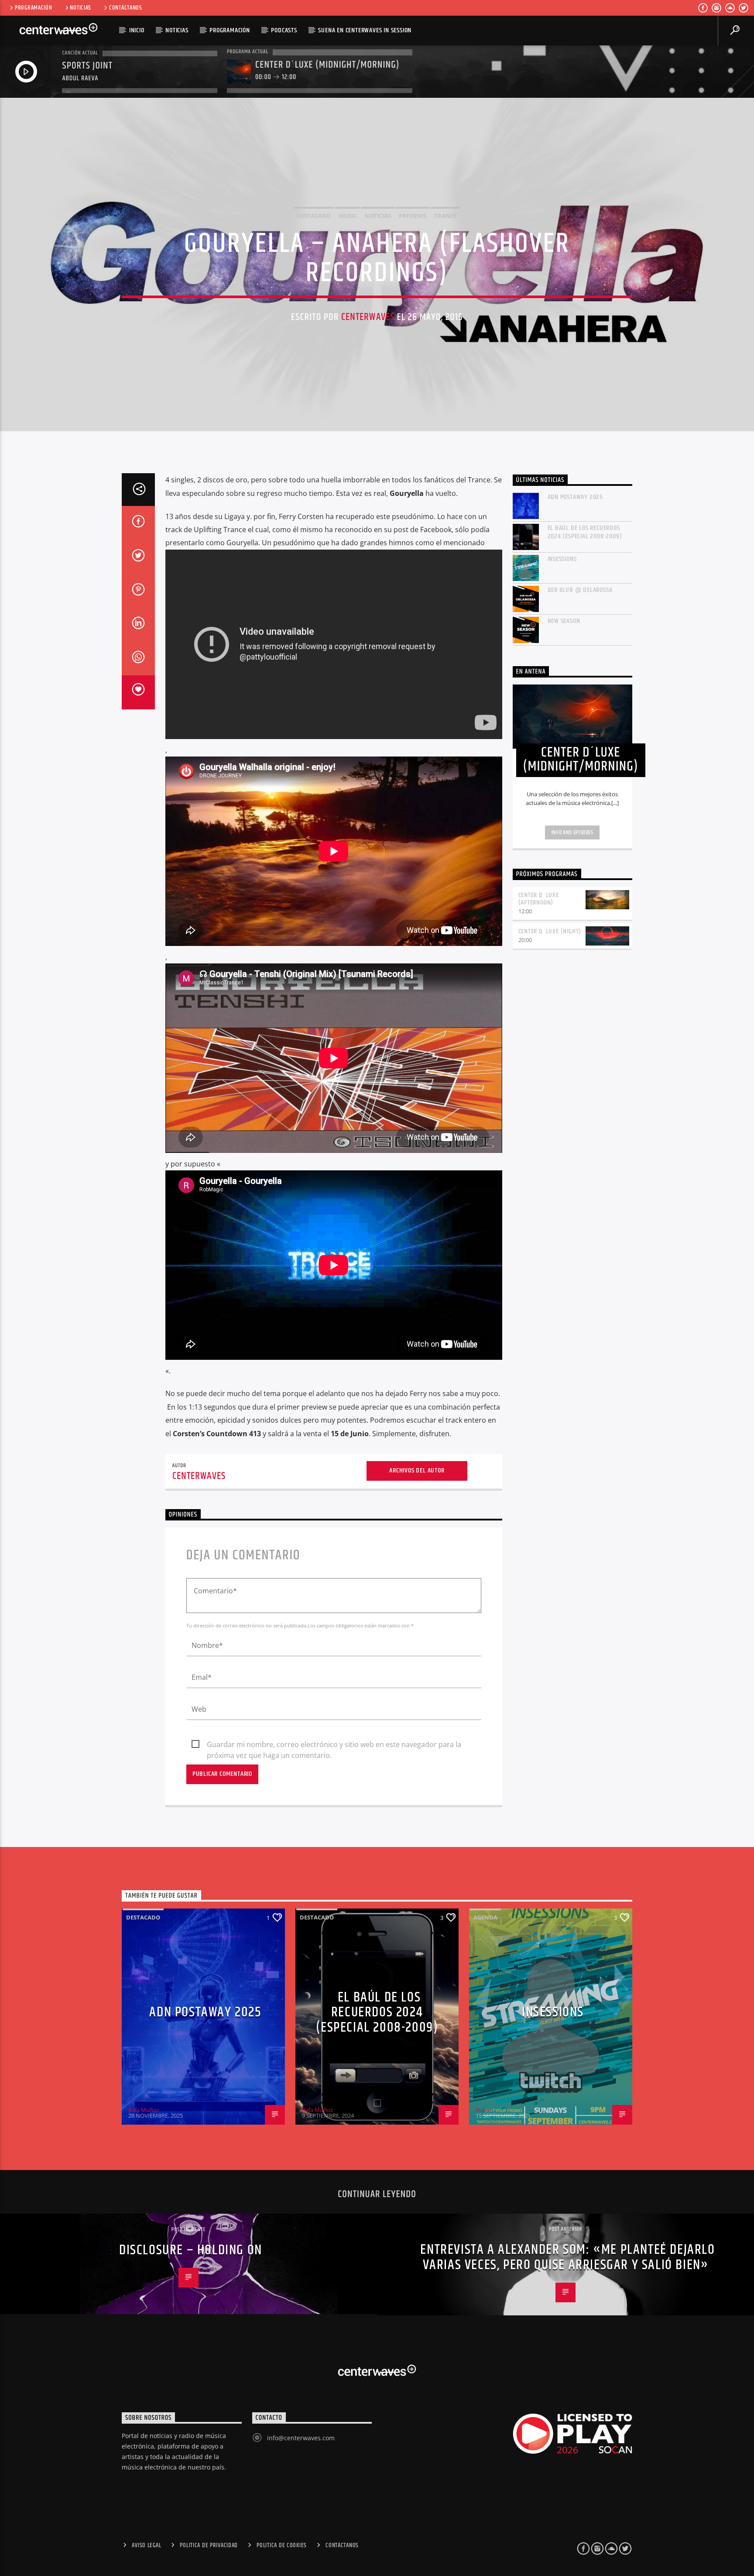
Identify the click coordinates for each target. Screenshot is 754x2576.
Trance (446, 216)
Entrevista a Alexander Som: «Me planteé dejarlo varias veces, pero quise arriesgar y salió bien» (567, 2257)
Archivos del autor (417, 1470)
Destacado (314, 216)
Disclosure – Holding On (191, 2250)
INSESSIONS (562, 559)
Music (348, 216)
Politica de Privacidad (209, 2545)
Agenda (485, 1917)
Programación (34, 8)
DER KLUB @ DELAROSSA (580, 590)
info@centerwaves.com (301, 2438)
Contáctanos (126, 8)
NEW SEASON (564, 621)
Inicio (137, 30)
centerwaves (368, 317)
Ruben (484, 2110)
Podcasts (284, 30)
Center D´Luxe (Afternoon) (539, 899)
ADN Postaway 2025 (576, 497)
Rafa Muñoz (144, 2110)
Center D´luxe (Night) (550, 931)
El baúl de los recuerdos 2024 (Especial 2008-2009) (585, 532)
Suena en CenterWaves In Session (365, 30)
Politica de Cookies (282, 2545)
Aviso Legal (146, 2545)
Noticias (81, 8)
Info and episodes (572, 832)
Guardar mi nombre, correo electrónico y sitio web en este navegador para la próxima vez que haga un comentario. (334, 1745)
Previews (413, 216)
